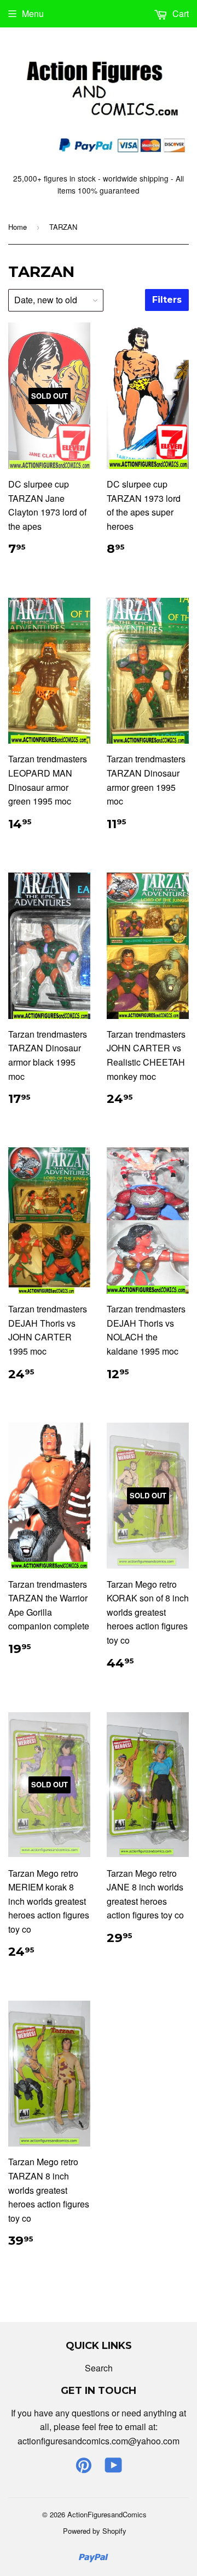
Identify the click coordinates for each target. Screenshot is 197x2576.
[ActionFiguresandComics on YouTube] (114, 2468)
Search (99, 2368)
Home (18, 227)
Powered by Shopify (95, 2531)
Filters (167, 300)
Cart (179, 13)
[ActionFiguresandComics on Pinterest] (84, 2468)
